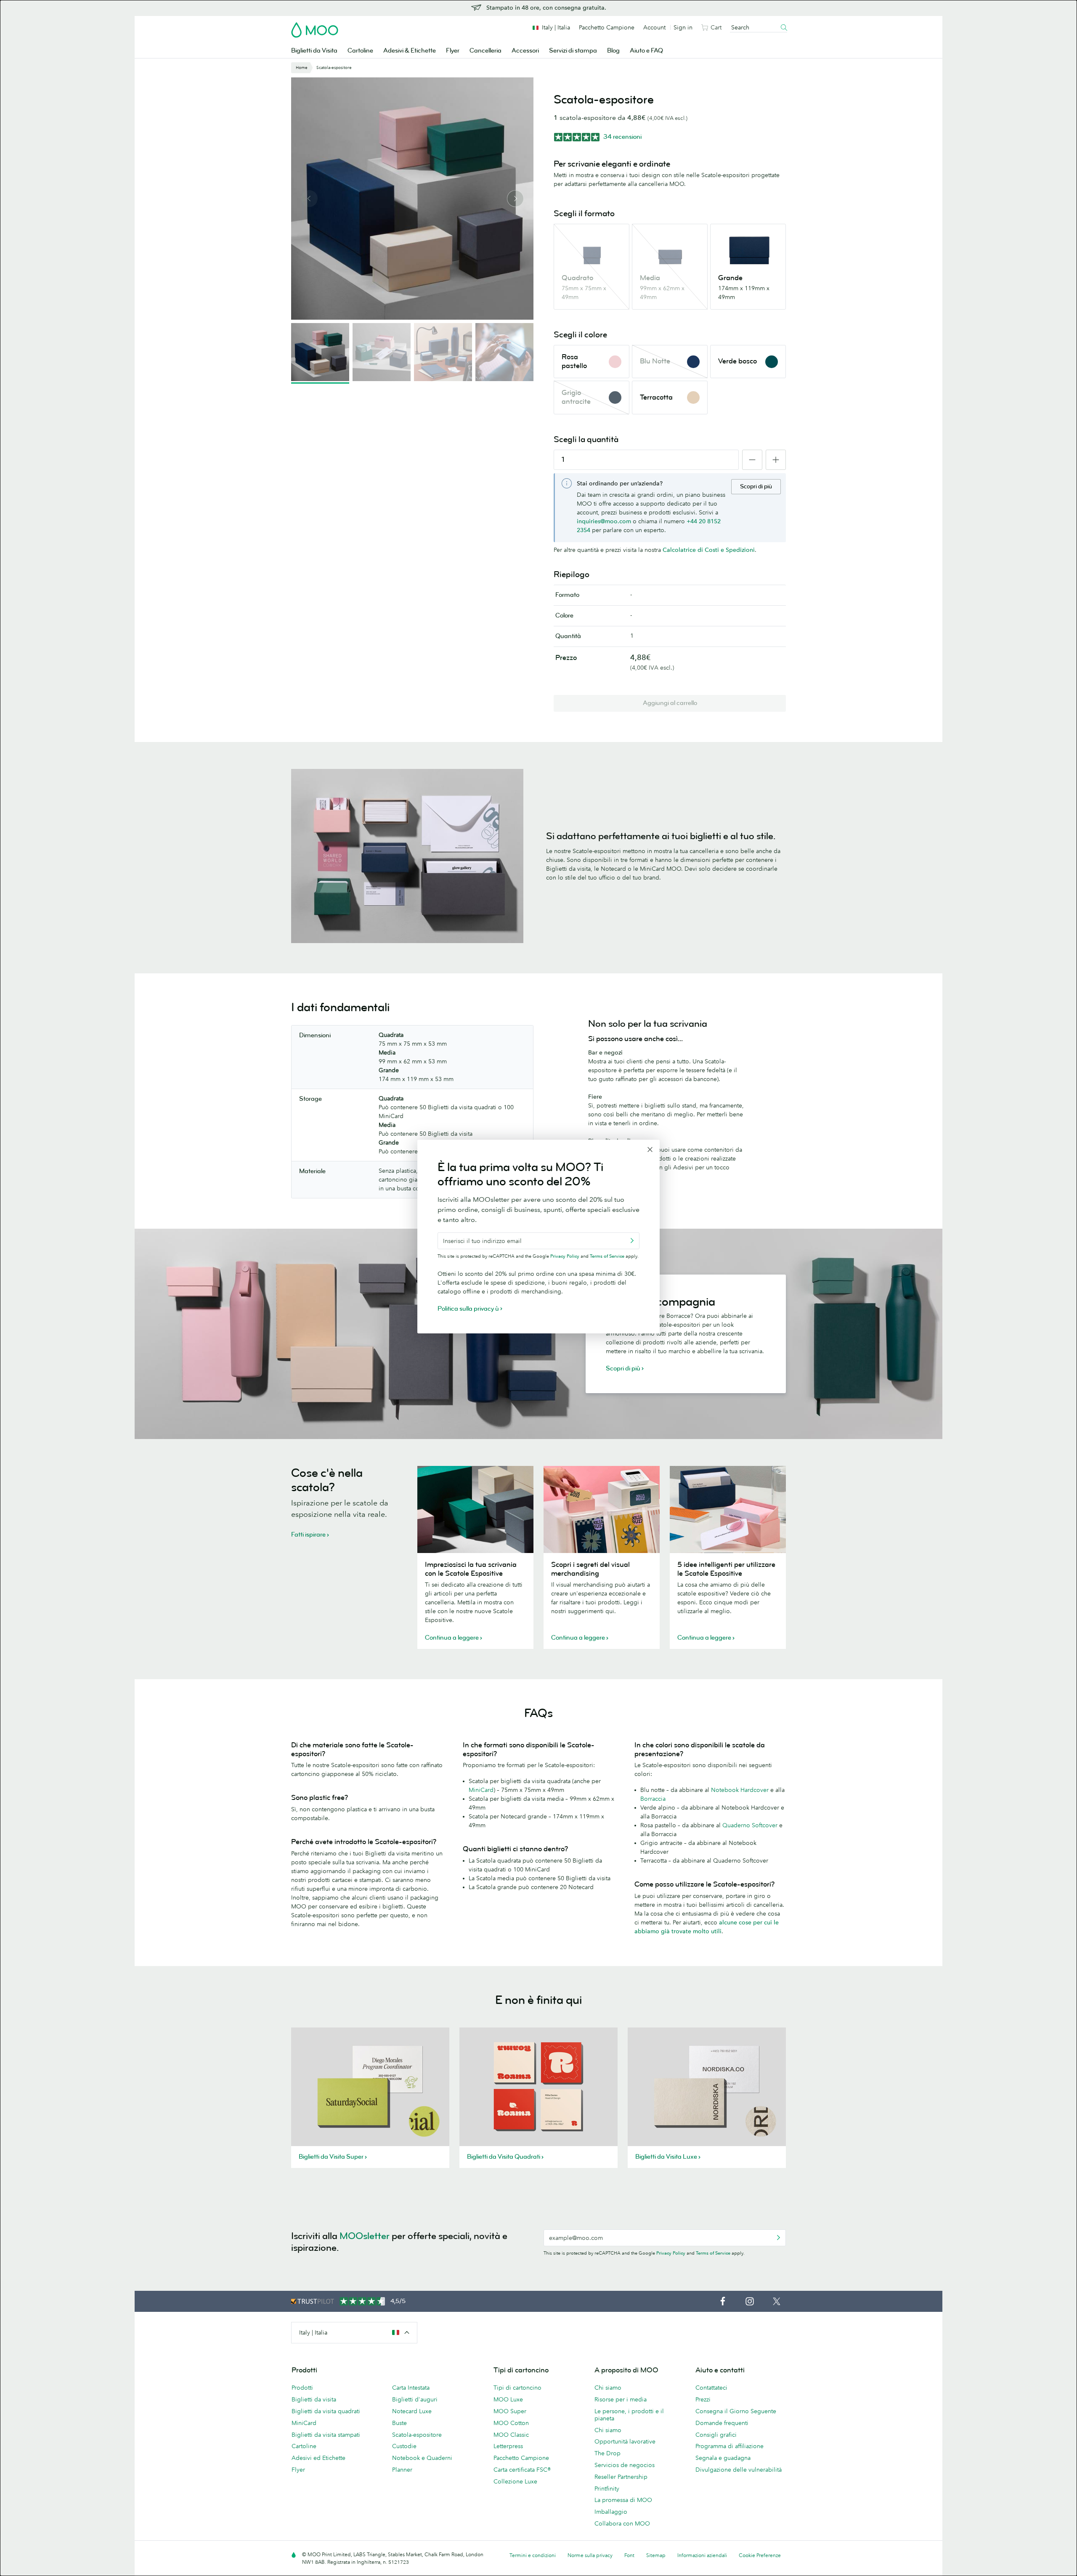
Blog (613, 51)
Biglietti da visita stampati (326, 2435)
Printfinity (607, 2489)
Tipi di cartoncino (517, 2388)
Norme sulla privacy (590, 2555)
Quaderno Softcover (750, 1825)
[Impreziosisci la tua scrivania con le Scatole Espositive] (475, 1509)
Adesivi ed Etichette (318, 2458)
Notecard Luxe (412, 2411)
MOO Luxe (508, 2399)
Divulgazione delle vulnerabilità (739, 2470)
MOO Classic (511, 2435)
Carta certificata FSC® (522, 2470)
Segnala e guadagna (723, 2458)
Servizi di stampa (573, 51)
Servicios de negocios (625, 2465)
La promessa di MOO (623, 2500)
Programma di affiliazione (729, 2446)
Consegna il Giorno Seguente (736, 2411)
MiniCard (481, 1790)
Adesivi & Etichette (410, 51)
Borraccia (653, 1799)
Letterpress (508, 2446)
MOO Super (510, 2411)
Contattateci (711, 2388)
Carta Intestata (411, 2388)
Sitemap (656, 2555)
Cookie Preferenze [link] (760, 2555)
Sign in (683, 27)
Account (654, 27)
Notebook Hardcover (740, 1790)
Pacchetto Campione (607, 27)
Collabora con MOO (622, 2523)
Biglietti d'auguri (415, 2399)
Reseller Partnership (621, 2477)
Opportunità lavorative (625, 2441)
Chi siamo (608, 2388)
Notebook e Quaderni (422, 2458)
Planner (402, 2470)
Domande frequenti (722, 2423)
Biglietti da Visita (314, 51)
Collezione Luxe (515, 2481)
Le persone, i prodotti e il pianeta (629, 2415)
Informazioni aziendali (702, 2555)
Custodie (404, 2446)
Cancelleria (485, 51)
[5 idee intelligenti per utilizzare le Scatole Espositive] (728, 1509)
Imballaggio (611, 2512)
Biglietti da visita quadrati (326, 2411)
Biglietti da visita (314, 2399)
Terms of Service (713, 2253)
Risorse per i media (621, 2399)
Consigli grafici (716, 2435)
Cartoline (360, 51)
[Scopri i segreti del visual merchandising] (602, 1509)
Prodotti (302, 2388)
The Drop (607, 2453)
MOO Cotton (511, 2423)
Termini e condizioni (533, 2555)
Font (629, 2555)
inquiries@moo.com (604, 521)
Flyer (453, 51)
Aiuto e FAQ (646, 51)
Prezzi (703, 2399)
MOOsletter (365, 2236)
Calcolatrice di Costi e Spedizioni (709, 550)
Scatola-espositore (417, 2435)
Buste (399, 2423)
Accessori (525, 51)
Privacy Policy (671, 2253)
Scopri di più (756, 486)
